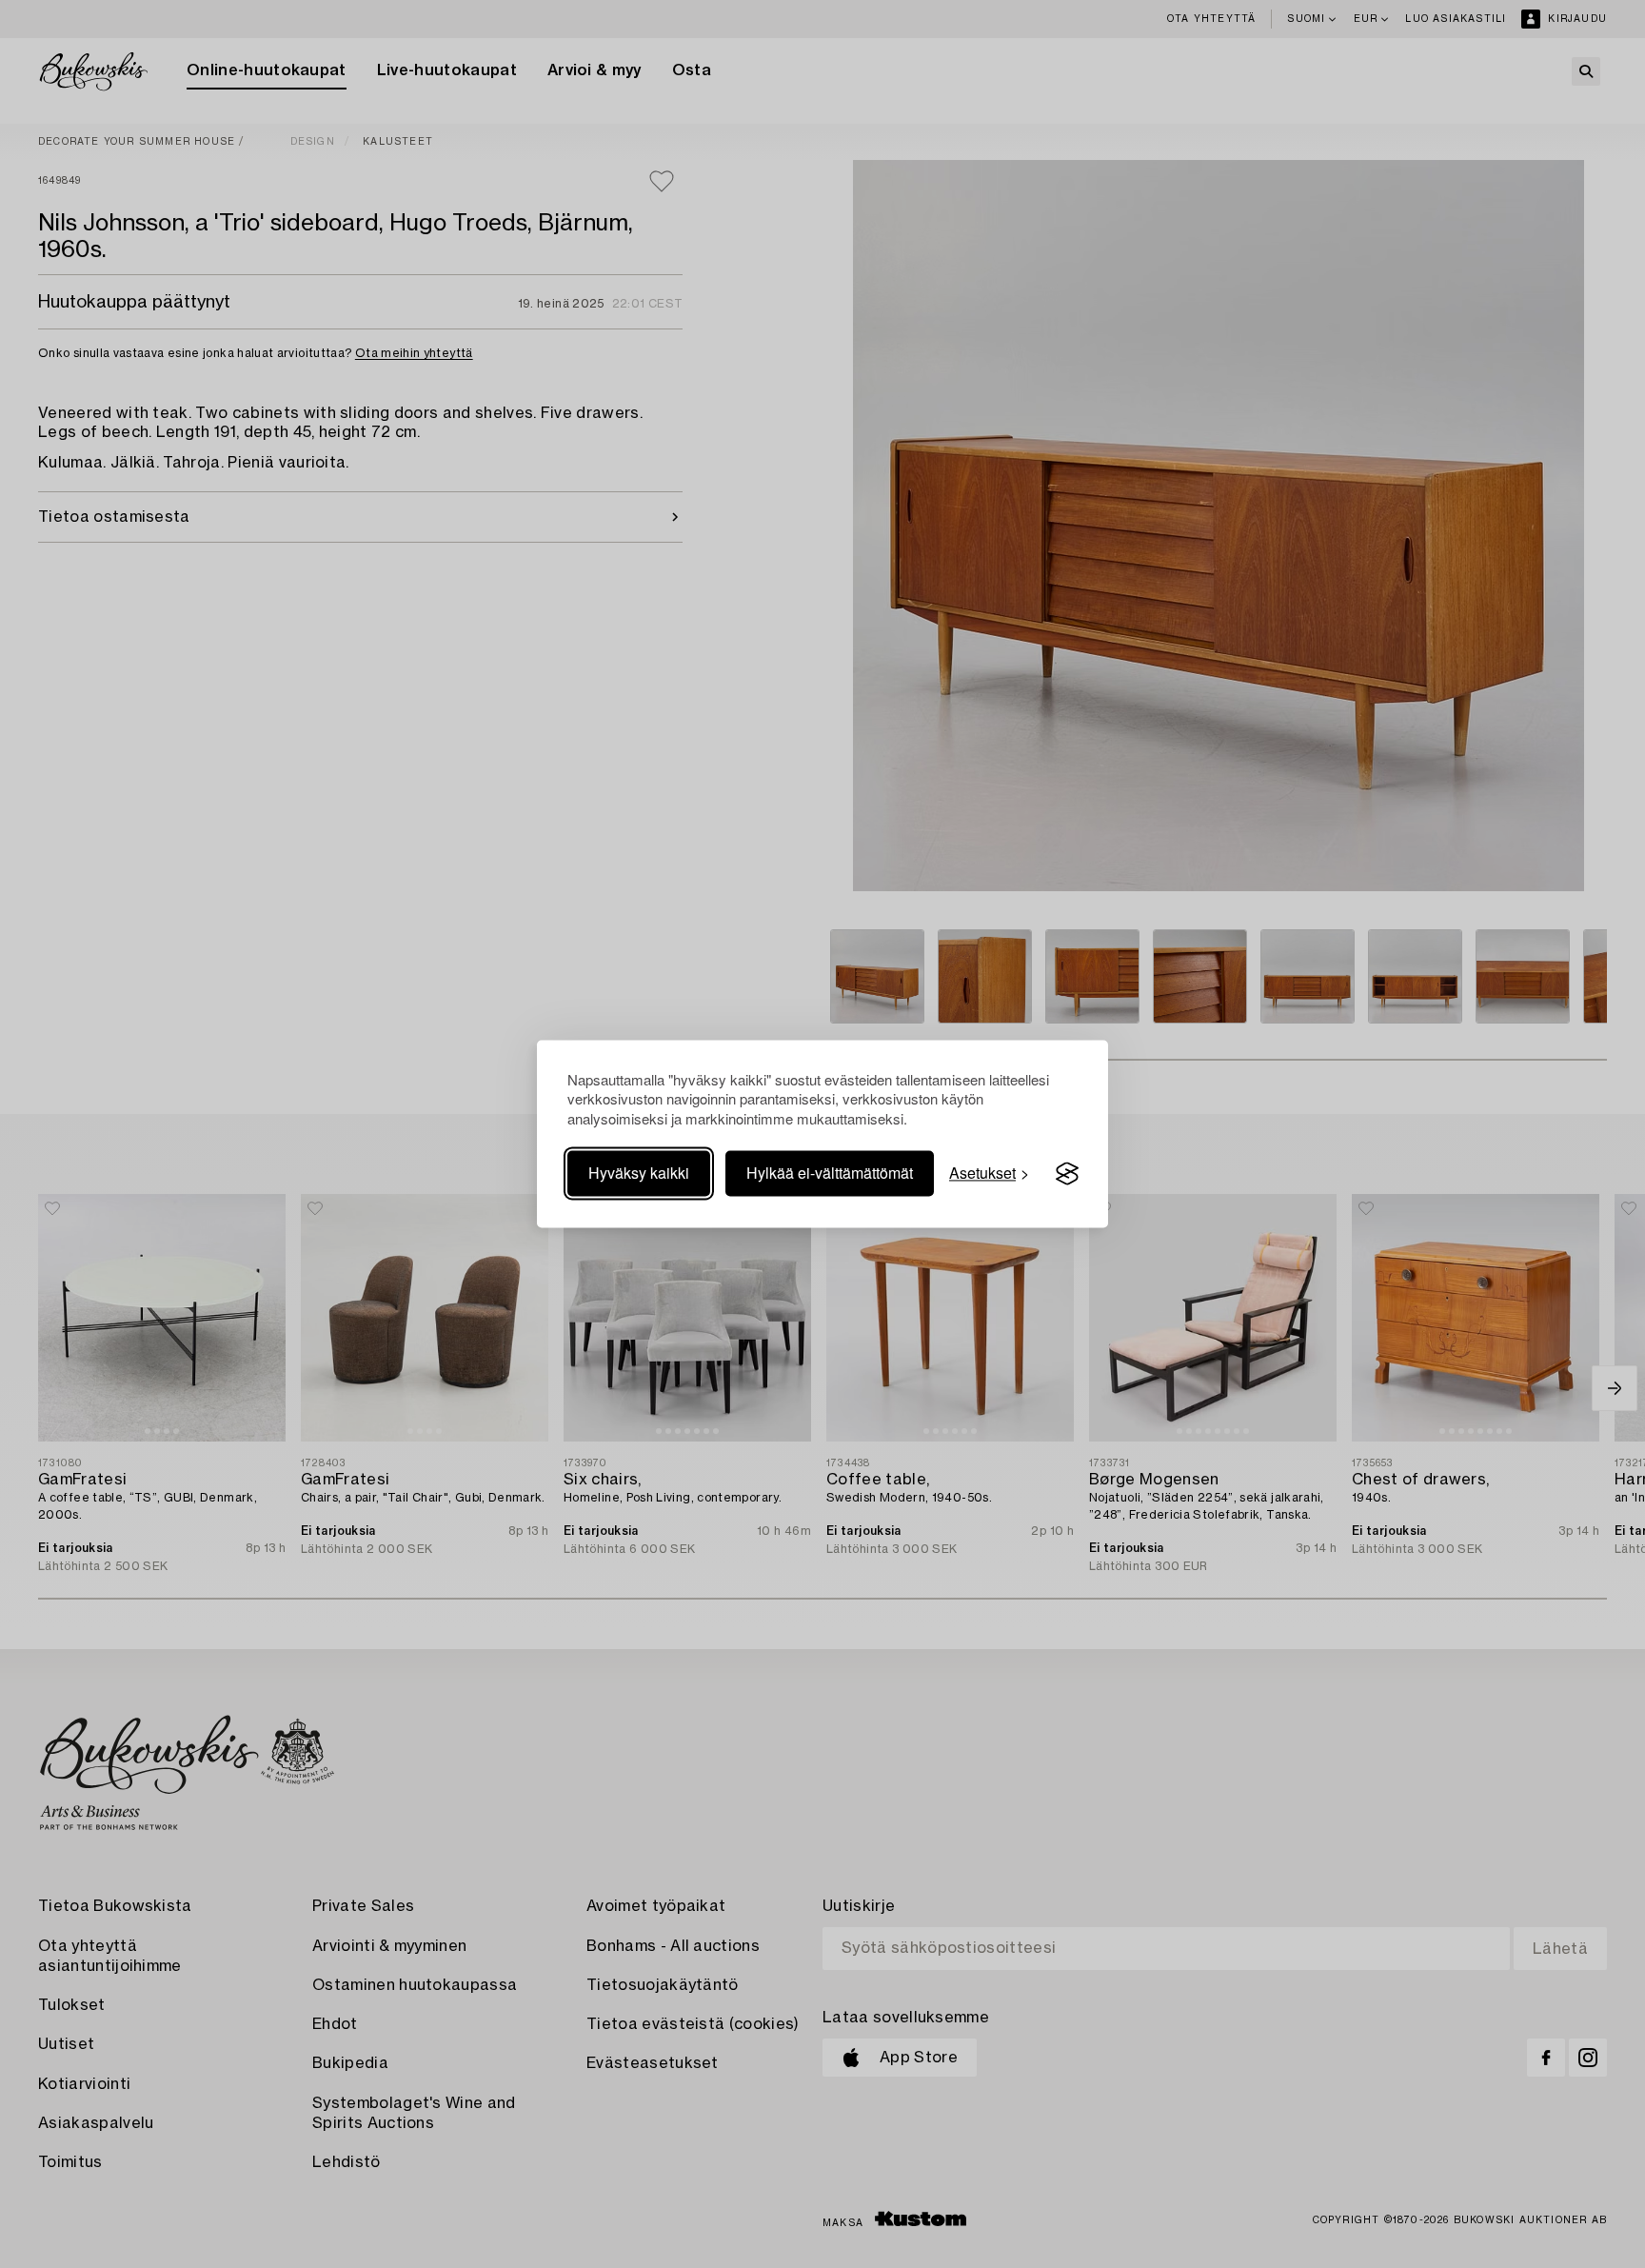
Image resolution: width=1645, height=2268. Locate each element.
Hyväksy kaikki (639, 1174)
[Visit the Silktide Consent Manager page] (1067, 1174)
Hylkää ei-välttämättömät (830, 1174)
